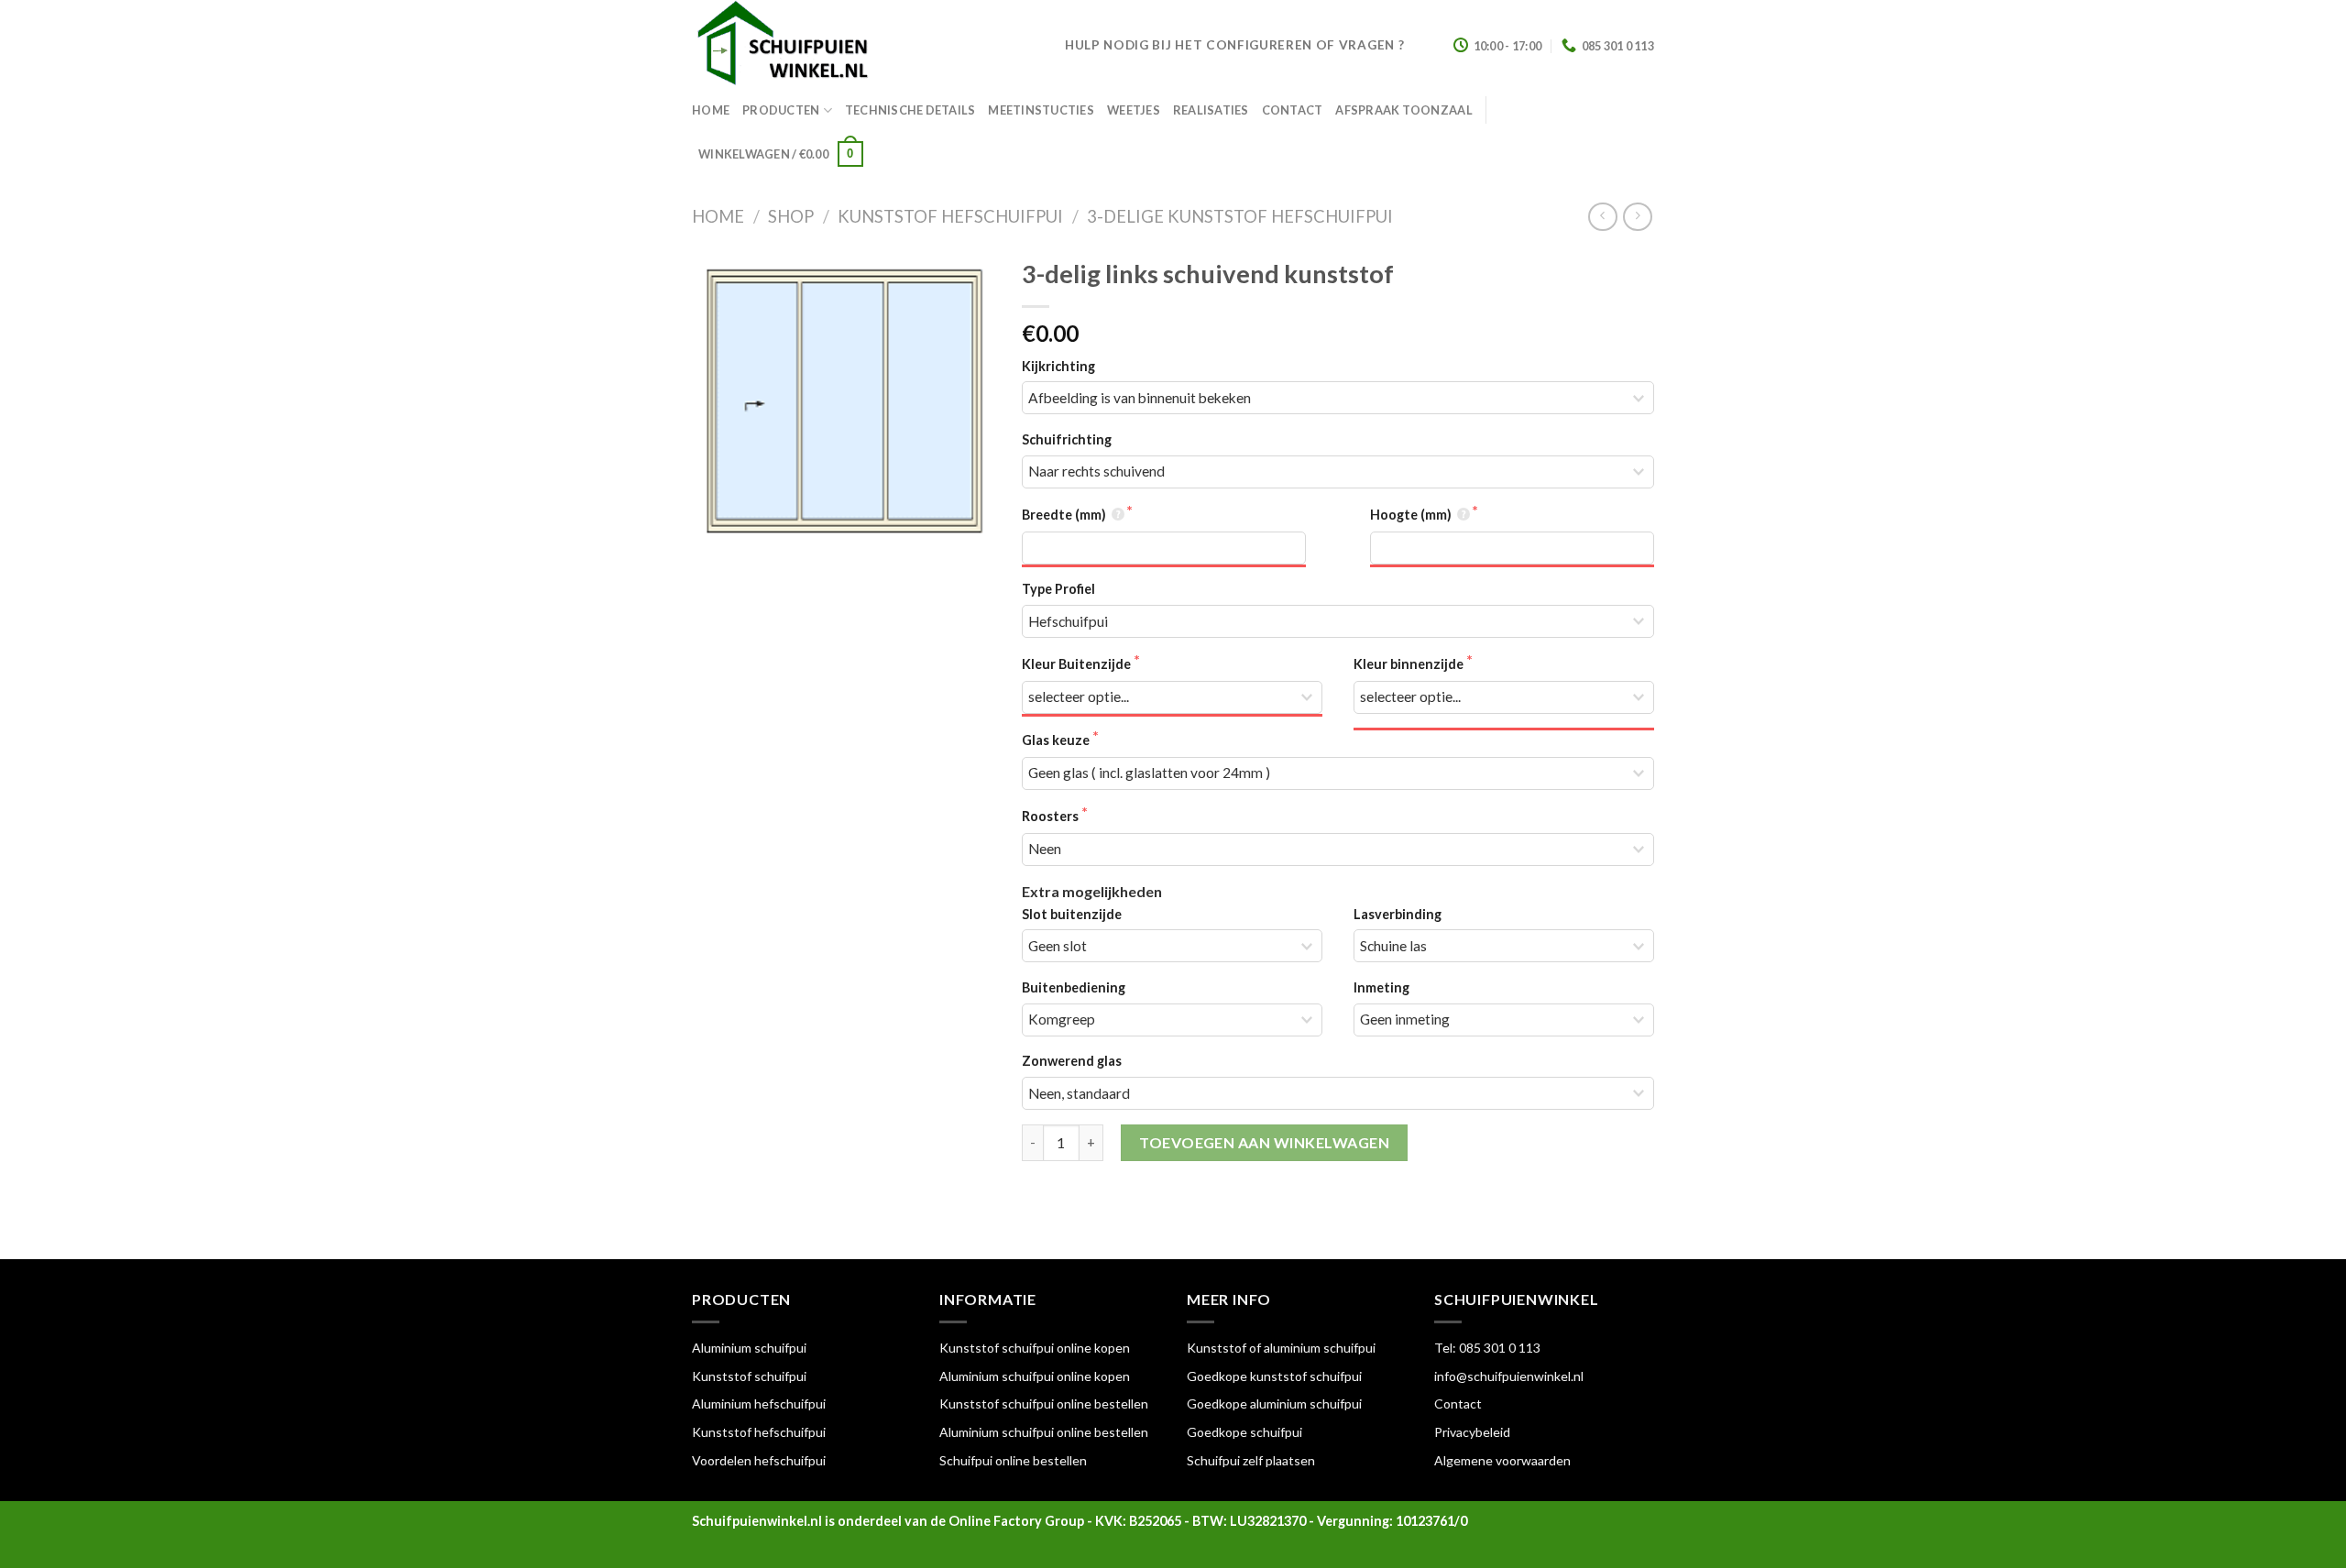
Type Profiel (1058, 589)
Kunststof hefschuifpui (950, 216)
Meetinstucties (1041, 110)
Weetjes (1134, 110)
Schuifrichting (1067, 439)
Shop (791, 216)
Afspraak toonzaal (1403, 110)
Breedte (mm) (1065, 515)
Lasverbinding (1398, 914)
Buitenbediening (1074, 987)
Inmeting (1381, 987)
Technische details (910, 110)
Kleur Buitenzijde (1078, 664)
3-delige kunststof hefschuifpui (1240, 216)
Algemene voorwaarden (1502, 1460)
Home (718, 216)
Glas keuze (1057, 740)
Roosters (1052, 816)
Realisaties (1211, 110)
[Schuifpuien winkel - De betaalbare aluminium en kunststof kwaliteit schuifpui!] (865, 46)
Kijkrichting (1058, 366)
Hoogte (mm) (1412, 515)
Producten (781, 110)
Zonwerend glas (1072, 1061)
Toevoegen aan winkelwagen (1264, 1142)
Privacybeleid (1472, 1432)
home (711, 110)
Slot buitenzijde (1072, 914)
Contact (1293, 110)
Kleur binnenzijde (1410, 664)
